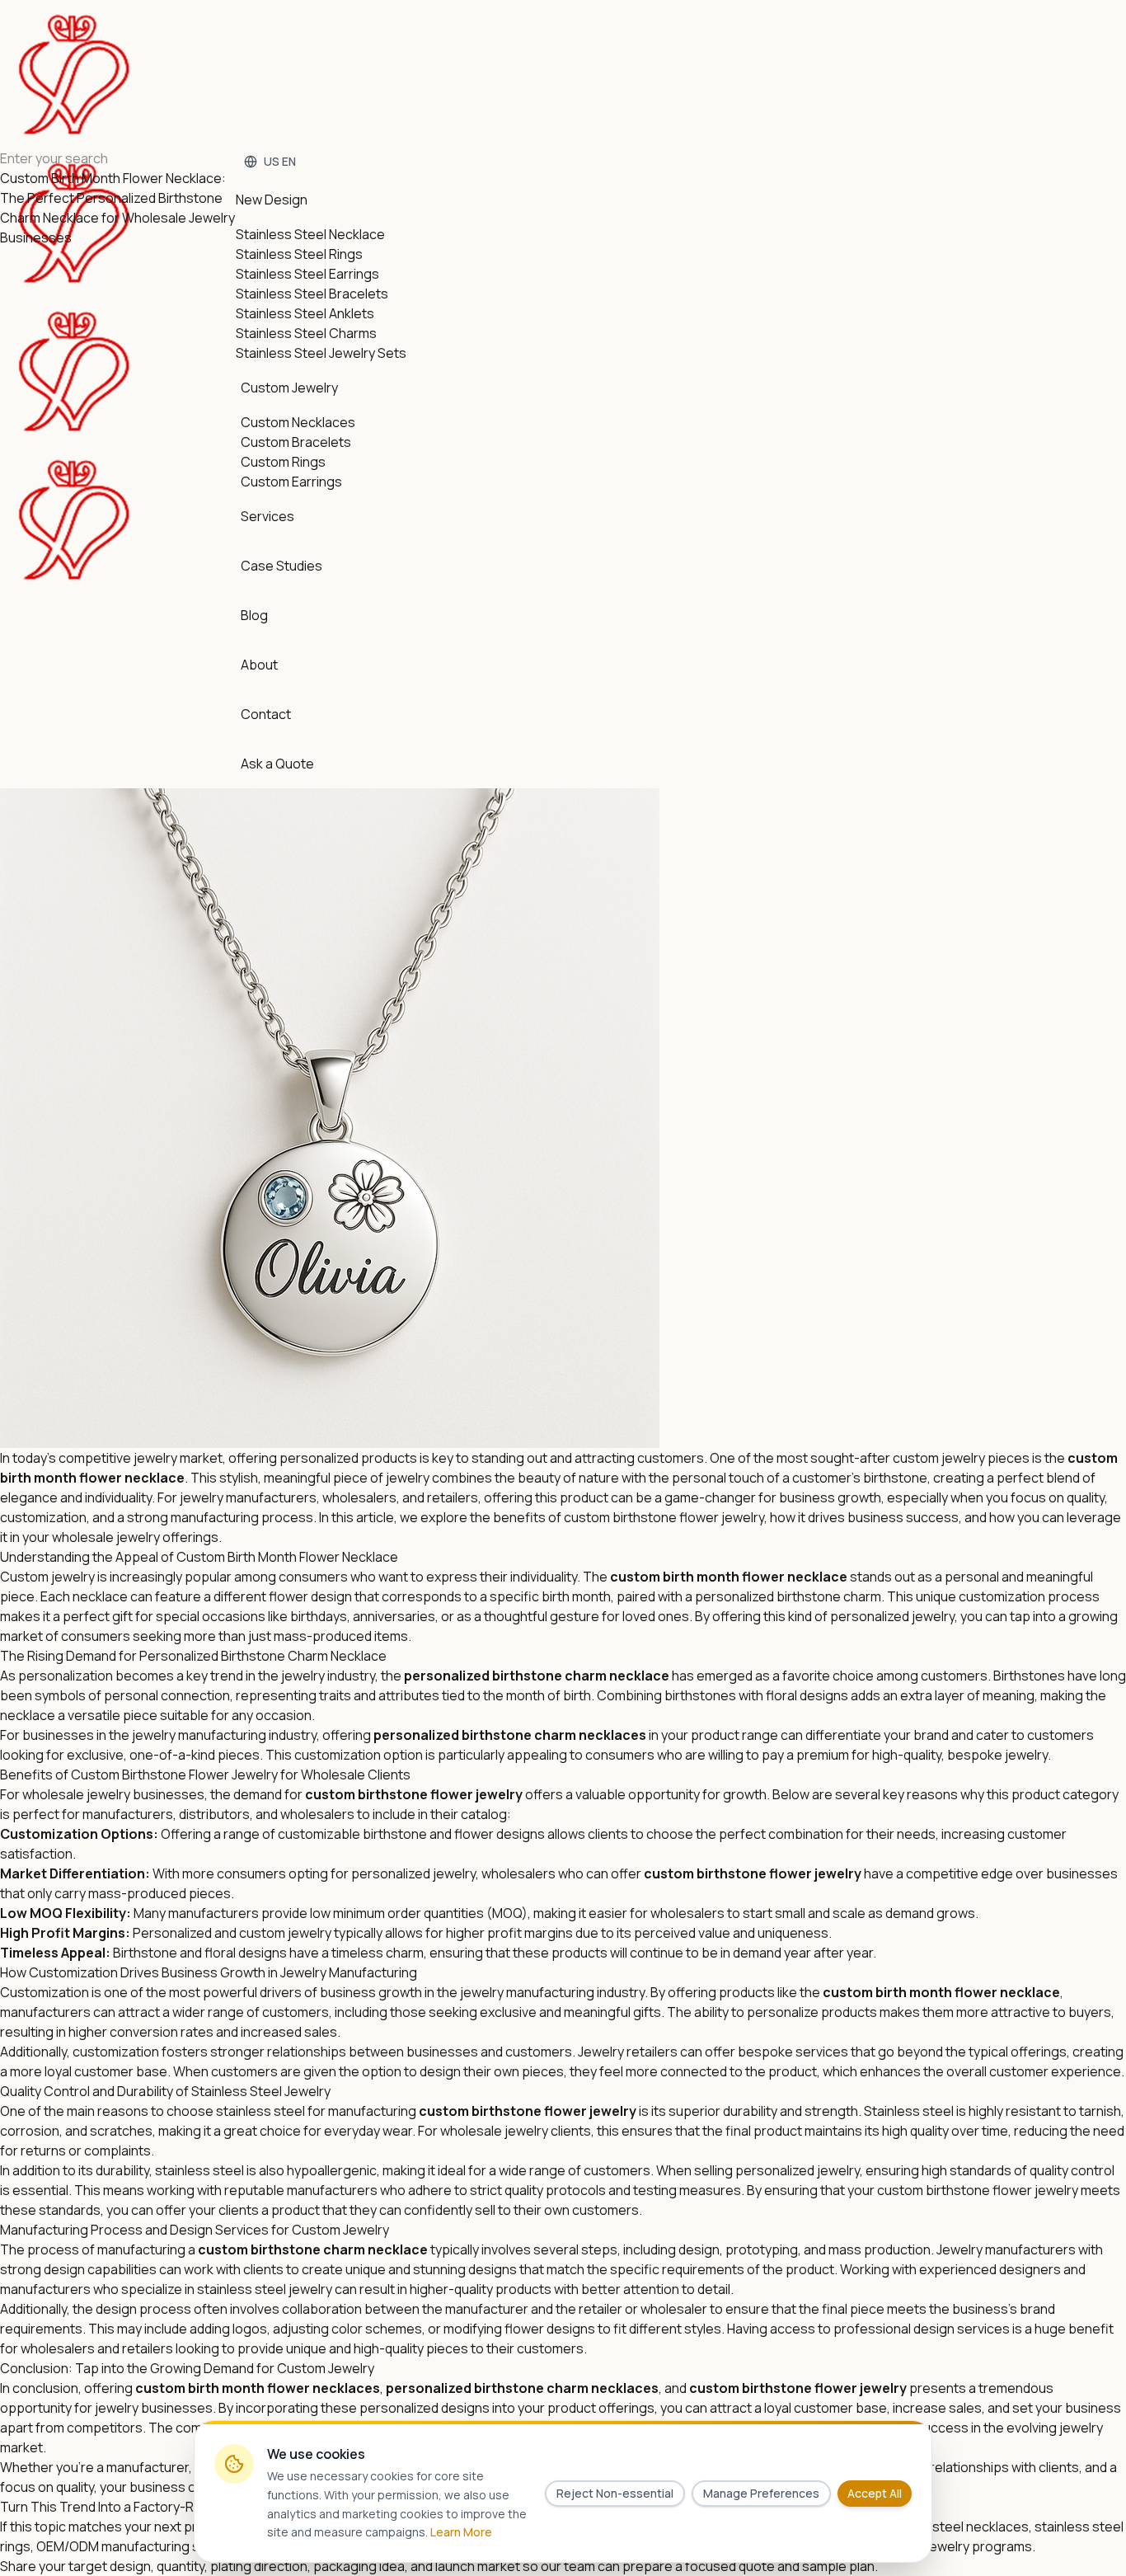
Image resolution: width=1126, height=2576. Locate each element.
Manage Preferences (761, 2493)
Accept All (875, 2493)
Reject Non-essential (615, 2493)
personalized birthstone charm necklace (537, 1676)
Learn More (461, 2532)
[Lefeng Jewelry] (74, 297)
